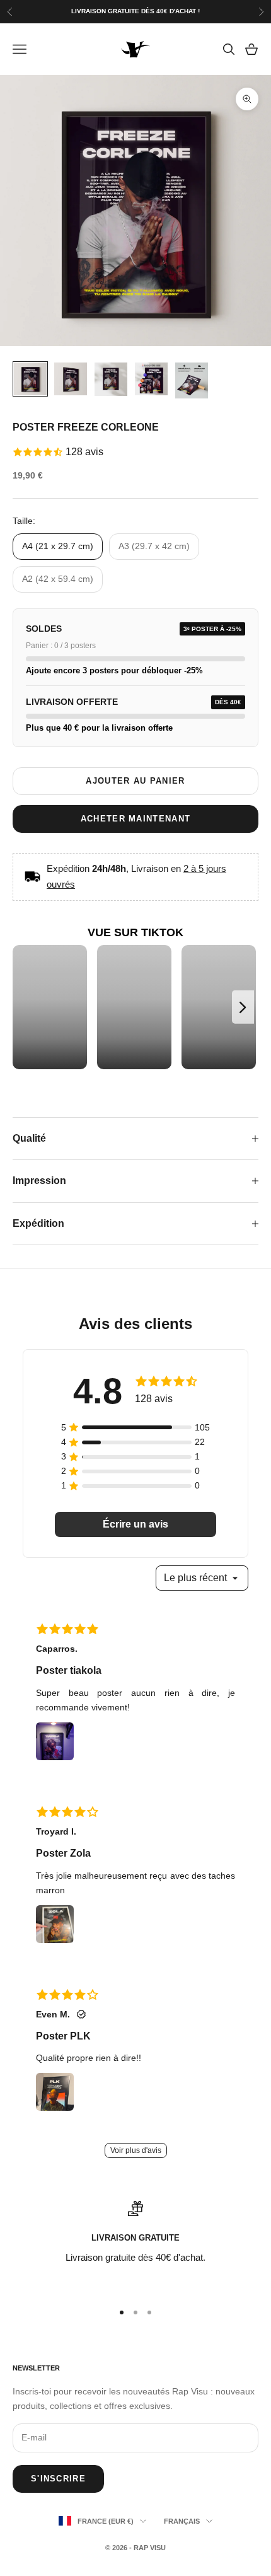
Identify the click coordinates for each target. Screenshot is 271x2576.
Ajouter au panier (135, 781)
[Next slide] (243, 1007)
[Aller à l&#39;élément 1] (30, 379)
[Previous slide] (26, 1007)
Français (182, 2521)
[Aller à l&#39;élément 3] (111, 380)
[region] (135, 2246)
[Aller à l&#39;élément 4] (151, 379)
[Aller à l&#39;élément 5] (192, 381)
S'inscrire (58, 2479)
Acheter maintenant (135, 819)
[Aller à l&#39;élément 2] (71, 379)
